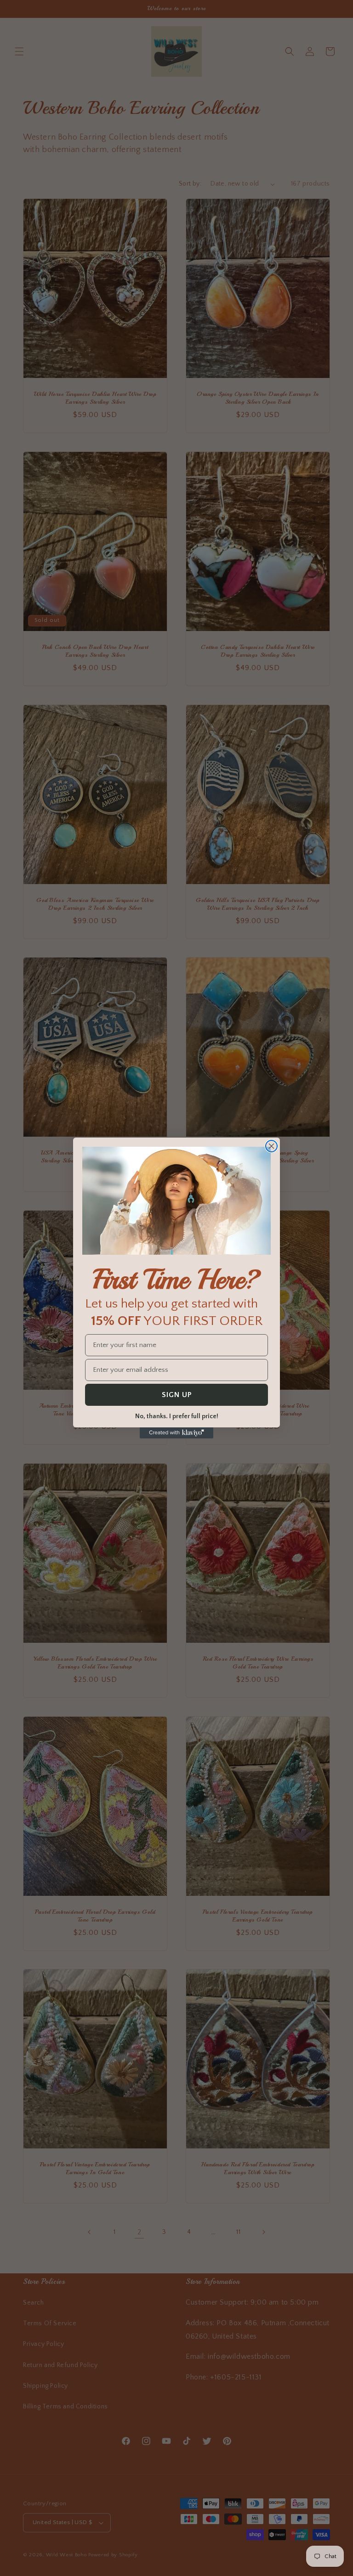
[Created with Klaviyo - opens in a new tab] (176, 1433)
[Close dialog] (271, 1146)
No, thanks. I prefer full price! (177, 1416)
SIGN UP (177, 1395)
